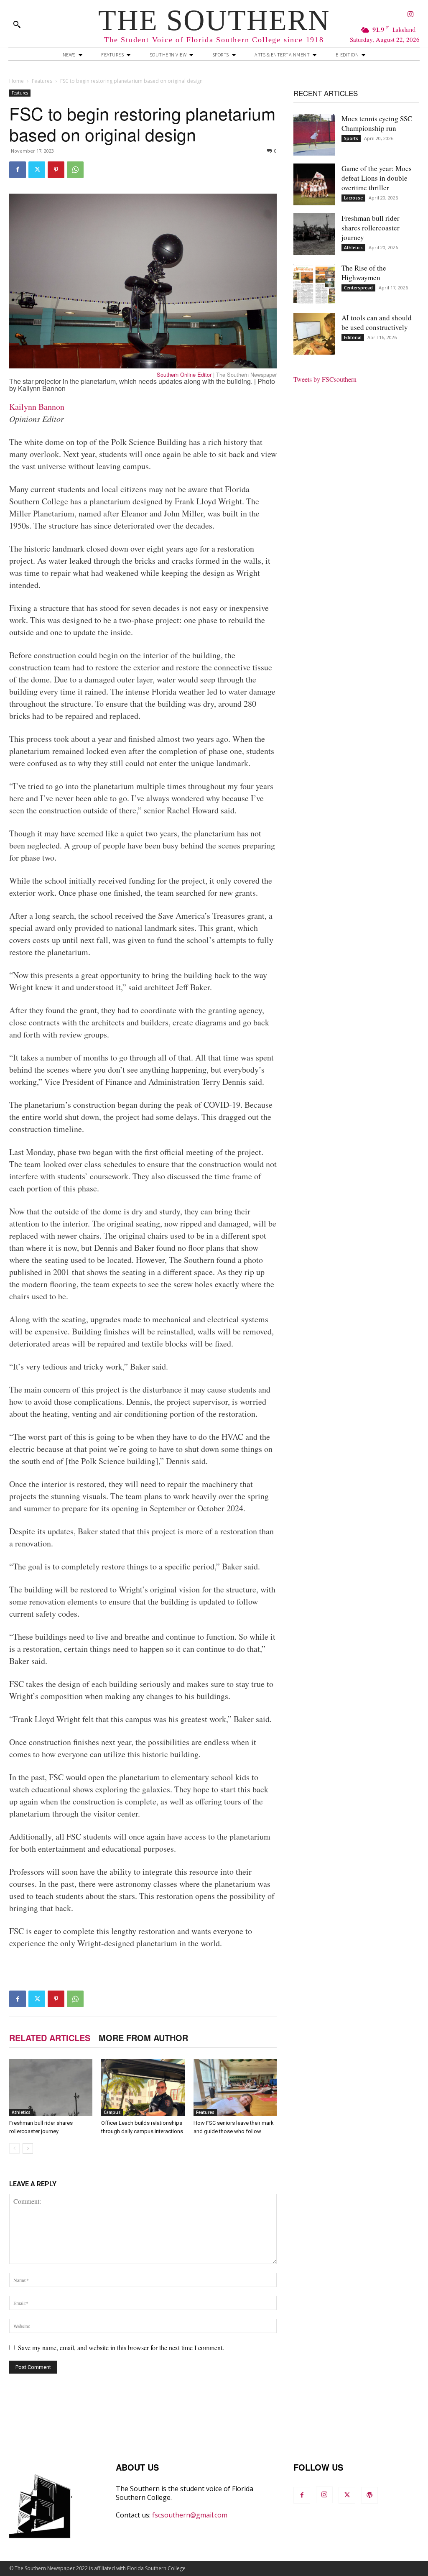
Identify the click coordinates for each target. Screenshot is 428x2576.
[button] (17, 24)
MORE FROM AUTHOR (143, 2038)
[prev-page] (14, 2148)
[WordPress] (369, 2495)
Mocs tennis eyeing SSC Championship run (377, 123)
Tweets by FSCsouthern (325, 379)
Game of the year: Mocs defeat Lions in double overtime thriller (377, 178)
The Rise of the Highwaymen (364, 273)
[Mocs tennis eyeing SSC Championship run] (314, 135)
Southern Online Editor (184, 374)
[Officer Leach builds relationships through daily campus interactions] (143, 2087)
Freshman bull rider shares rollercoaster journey (371, 228)
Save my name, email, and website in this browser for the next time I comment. (121, 2347)
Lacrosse (353, 198)
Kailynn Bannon (37, 407)
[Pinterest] (56, 170)
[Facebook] (18, 170)
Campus (112, 2112)
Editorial (353, 337)
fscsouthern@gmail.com (190, 2515)
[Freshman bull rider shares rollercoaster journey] (51, 2087)
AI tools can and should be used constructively (377, 322)
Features (42, 81)
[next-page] (28, 2148)
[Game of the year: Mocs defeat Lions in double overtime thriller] (314, 184)
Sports (351, 138)
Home (17, 81)
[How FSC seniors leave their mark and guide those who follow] (235, 2087)
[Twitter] (37, 170)
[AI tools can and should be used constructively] (314, 334)
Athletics (21, 2112)
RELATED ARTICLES (50, 2038)
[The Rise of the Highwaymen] (314, 284)
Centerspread (358, 288)
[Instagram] (411, 15)
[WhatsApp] (75, 170)
